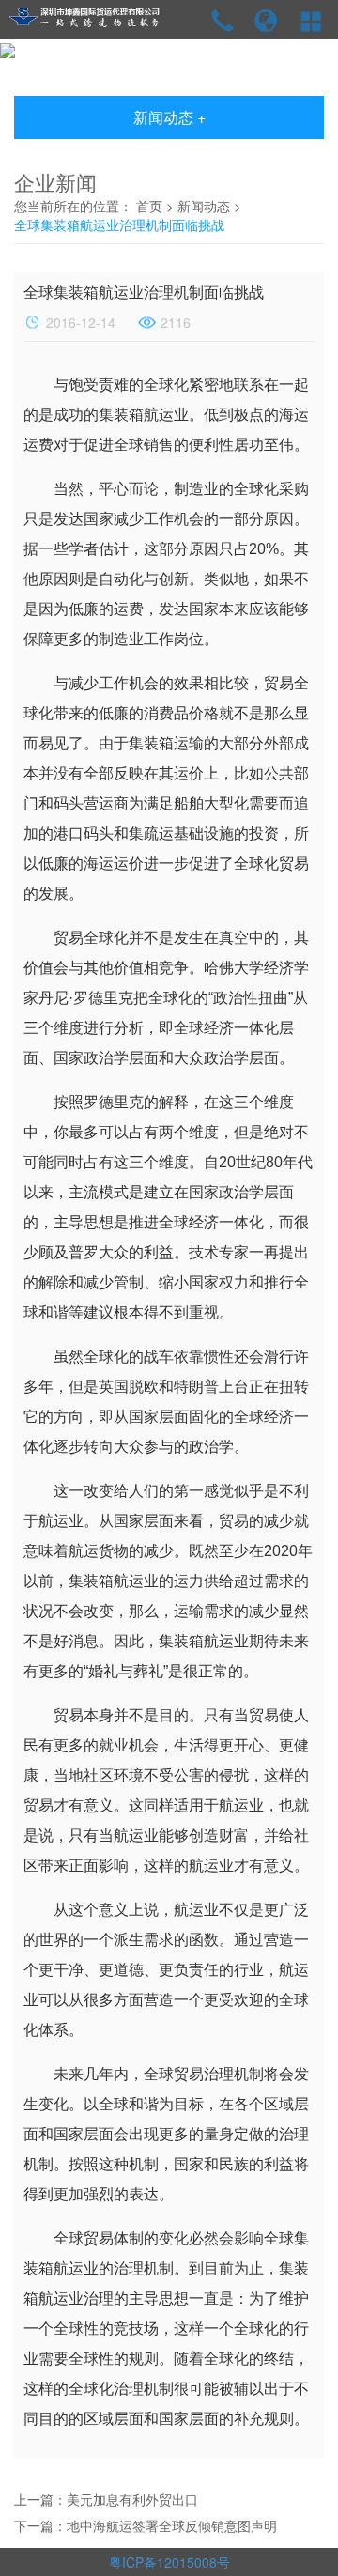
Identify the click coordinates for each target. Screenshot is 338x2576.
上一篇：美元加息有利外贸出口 (106, 2499)
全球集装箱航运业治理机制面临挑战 (119, 224)
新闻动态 (204, 206)
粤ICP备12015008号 (169, 2562)
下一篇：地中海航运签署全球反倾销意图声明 (146, 2525)
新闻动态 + (169, 117)
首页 (149, 206)
